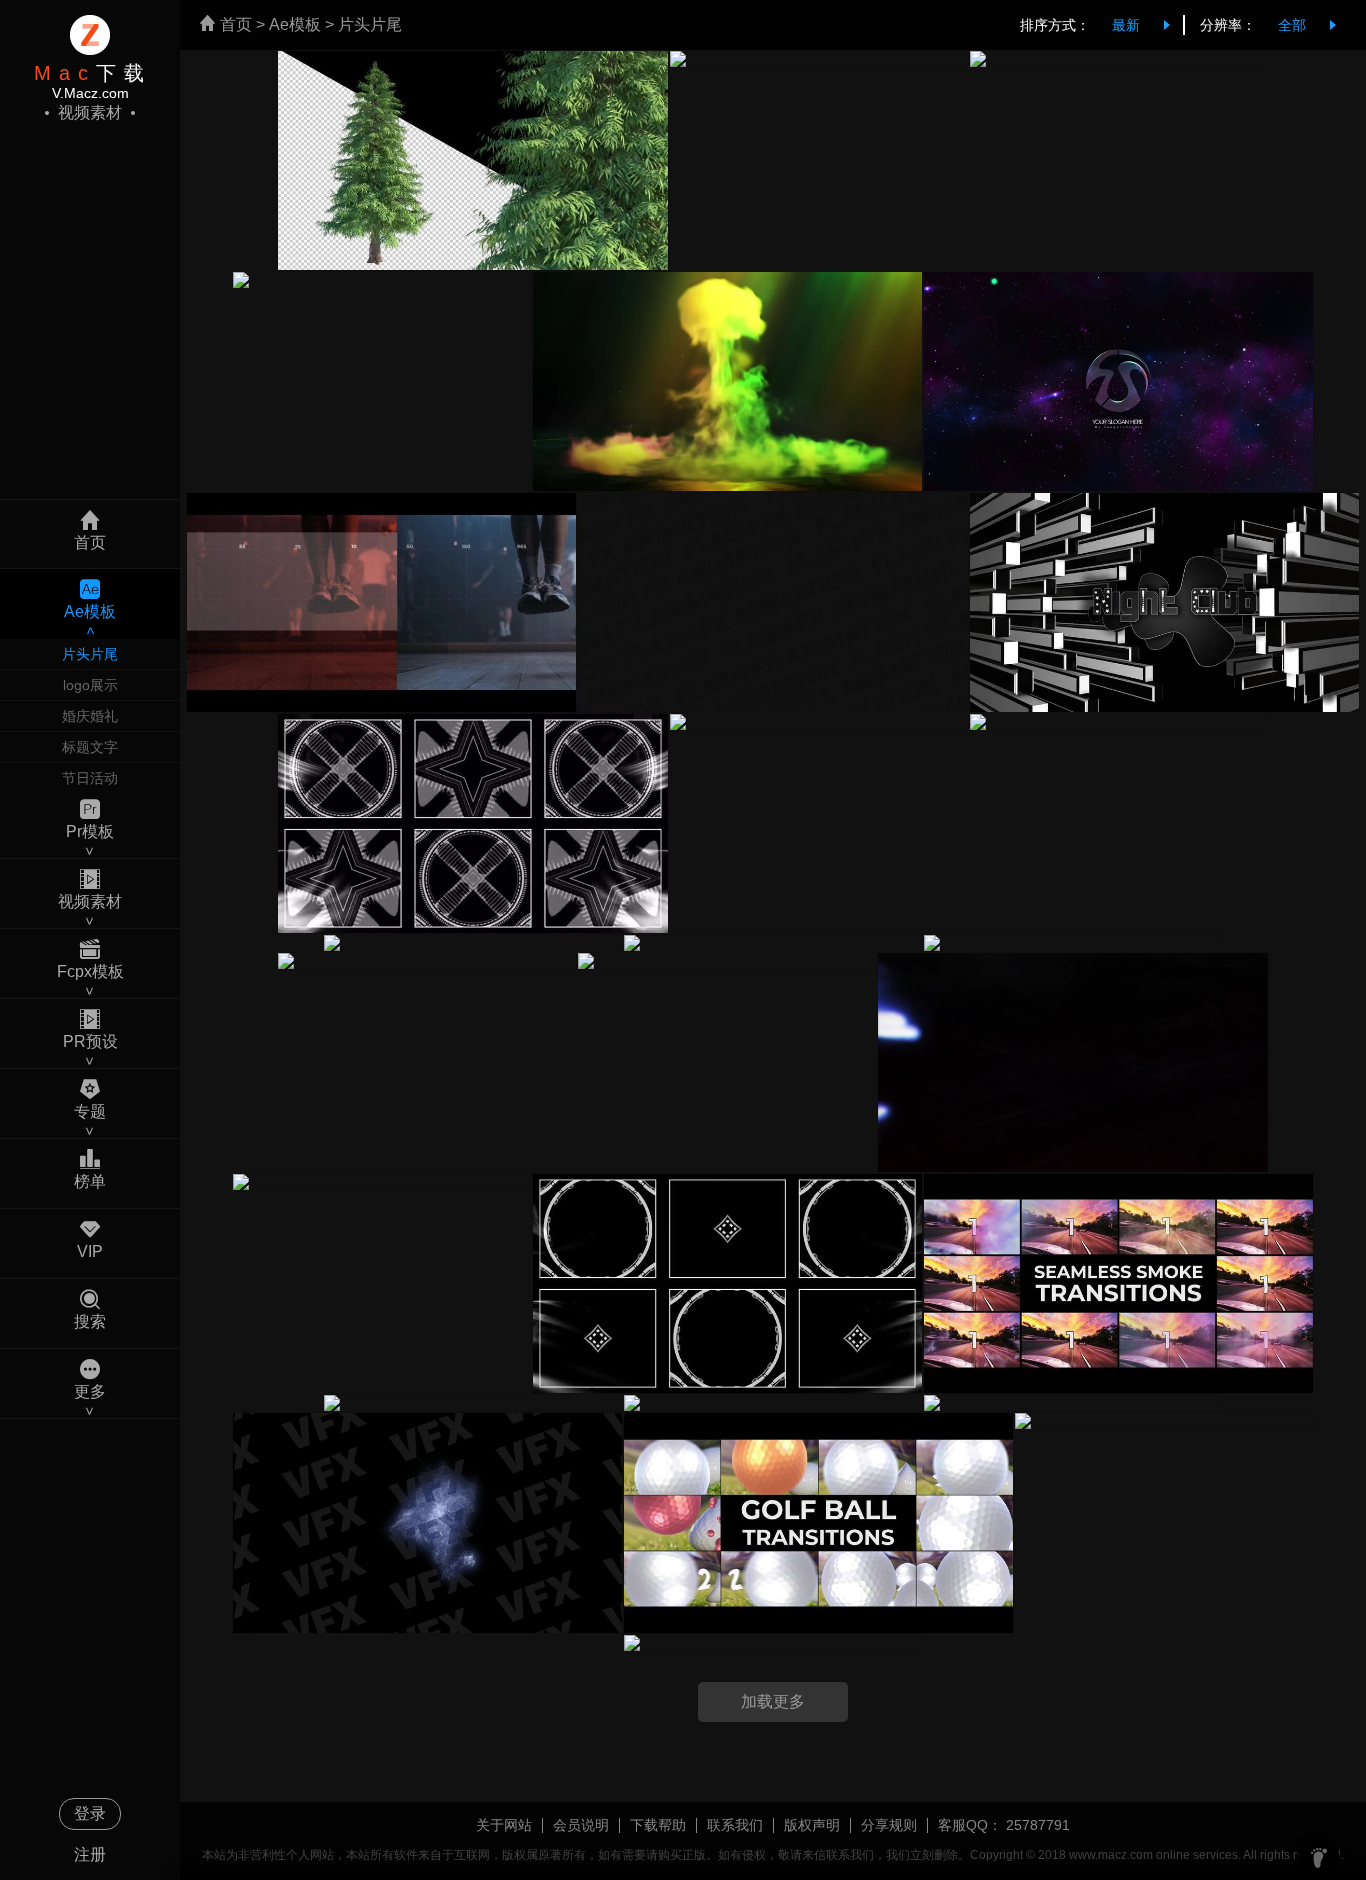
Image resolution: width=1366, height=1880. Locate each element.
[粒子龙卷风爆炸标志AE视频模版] (1119, 59)
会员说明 (581, 1825)
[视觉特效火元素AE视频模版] (427, 961)
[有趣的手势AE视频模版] (819, 59)
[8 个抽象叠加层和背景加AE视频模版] (382, 280)
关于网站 (504, 1825)
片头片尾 (90, 654)
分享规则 (889, 1825)
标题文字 (90, 747)
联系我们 (735, 1825)
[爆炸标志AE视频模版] (382, 1182)
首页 (234, 24)
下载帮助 (658, 1825)
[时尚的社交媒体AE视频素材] (727, 961)
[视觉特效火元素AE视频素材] (819, 722)
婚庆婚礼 (90, 716)
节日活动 (90, 778)
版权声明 (812, 1825)
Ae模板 (295, 24)
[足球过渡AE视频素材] (1119, 722)
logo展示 (90, 685)
